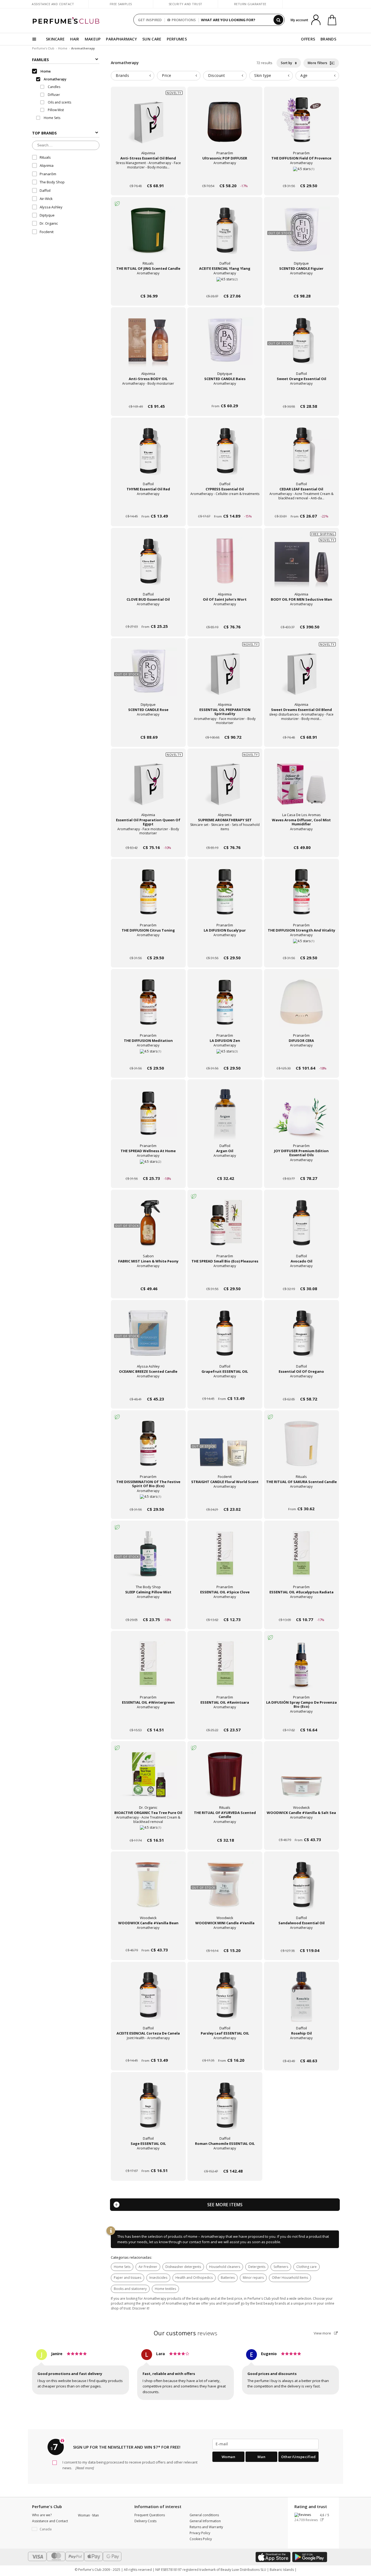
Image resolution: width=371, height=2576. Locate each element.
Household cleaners (225, 2267)
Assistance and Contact (53, 4)
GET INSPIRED (150, 20)
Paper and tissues (128, 2278)
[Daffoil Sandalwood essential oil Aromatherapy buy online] (301, 1940)
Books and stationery (130, 2289)
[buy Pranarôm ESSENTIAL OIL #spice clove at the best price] (225, 1559)
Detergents (257, 2267)
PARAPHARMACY (121, 39)
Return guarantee (250, 4)
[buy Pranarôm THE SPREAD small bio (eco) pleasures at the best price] (225, 1228)
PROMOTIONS (184, 20)
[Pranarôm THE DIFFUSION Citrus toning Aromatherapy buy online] (148, 947)
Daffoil (45, 190)
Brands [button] (122, 75)
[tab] (133, 76)
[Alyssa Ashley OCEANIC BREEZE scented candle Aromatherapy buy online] (148, 1389)
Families (40, 60)
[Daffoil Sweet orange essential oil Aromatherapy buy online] (301, 396)
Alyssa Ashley (51, 207)
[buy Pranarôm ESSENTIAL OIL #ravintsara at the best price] (225, 1669)
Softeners (281, 2267)
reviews (186, 2333)
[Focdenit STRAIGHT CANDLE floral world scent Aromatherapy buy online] (225, 1499)
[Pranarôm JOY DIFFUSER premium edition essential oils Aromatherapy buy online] (301, 1168)
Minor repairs (253, 2278)
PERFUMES (177, 39)
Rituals (45, 157)
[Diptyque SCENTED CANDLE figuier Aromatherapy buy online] (301, 286)
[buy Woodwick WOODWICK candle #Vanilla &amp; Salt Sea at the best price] (301, 1779)
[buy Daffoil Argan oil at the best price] (225, 1117)
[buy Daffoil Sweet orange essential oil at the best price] (301, 345)
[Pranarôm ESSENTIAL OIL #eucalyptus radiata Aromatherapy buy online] (301, 1609)
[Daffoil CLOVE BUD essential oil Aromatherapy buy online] (148, 617)
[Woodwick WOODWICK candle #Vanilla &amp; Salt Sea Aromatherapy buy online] (301, 1830)
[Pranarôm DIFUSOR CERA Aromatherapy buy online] (301, 1058)
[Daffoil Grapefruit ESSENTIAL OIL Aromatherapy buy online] (225, 1389)
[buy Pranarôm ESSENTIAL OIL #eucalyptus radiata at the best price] (301, 1559)
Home (63, 48)
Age (304, 75)
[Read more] (84, 2468)
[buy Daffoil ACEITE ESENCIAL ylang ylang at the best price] (225, 235)
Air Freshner (148, 2267)
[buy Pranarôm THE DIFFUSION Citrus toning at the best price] (148, 897)
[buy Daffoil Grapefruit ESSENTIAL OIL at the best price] (225, 1338)
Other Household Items (290, 2278)
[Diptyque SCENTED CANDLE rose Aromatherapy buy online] (148, 727)
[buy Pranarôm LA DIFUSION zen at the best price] (225, 1007)
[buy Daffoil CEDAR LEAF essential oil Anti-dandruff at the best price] (301, 456)
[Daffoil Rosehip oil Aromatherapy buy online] (301, 2050)
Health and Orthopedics (194, 2278)
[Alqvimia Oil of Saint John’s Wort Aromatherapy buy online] (225, 617)
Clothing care (306, 2267)
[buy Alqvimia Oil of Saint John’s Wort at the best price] (225, 566)
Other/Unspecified (298, 2457)
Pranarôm (48, 174)
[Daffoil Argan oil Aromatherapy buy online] (225, 1168)
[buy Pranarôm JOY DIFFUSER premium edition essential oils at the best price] (301, 1117)
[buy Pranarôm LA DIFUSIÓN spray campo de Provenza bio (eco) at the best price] (301, 1669)
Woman (229, 2457)
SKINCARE (55, 39)
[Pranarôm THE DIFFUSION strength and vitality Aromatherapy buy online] (301, 947)
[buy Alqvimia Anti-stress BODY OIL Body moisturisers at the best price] (148, 345)
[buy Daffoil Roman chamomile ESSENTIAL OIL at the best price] (225, 2110)
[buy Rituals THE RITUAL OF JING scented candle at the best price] (148, 235)
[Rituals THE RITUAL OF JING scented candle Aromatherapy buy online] (148, 286)
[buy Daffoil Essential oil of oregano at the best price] (301, 1338)
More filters (318, 63)
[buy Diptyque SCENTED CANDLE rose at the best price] (148, 676)
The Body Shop (52, 182)
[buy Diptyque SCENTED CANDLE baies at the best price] (225, 345)
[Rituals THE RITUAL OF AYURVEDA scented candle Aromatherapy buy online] (225, 1830)
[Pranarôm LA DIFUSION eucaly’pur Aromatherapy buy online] (225, 947)
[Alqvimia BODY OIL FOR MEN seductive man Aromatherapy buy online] (301, 617)
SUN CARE (152, 39)
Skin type (263, 75)
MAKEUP (93, 39)
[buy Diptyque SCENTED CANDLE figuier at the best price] (301, 235)
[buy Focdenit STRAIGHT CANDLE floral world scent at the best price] (225, 1448)
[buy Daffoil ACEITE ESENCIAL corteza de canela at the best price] (148, 2000)
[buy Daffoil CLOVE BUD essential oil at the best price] (148, 566)
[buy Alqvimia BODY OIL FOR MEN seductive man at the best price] (301, 566)
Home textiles (165, 2289)
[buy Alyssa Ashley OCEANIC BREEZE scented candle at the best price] (148, 1338)
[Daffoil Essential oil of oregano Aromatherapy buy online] (301, 1389)
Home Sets (122, 2267)
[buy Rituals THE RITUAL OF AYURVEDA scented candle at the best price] (225, 1779)
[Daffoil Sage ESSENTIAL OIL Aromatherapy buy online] (148, 2161)
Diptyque (47, 215)
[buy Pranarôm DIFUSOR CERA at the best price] (301, 1007)
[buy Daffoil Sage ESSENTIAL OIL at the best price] (148, 2110)
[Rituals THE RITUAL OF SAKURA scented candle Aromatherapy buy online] (301, 1499)
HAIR (75, 39)
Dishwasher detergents (183, 2267)
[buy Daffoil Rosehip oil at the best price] (301, 2000)
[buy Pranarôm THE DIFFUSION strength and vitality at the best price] (301, 897)
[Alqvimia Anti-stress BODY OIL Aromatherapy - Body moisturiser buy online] (148, 396)
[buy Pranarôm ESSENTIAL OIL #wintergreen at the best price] (148, 1669)
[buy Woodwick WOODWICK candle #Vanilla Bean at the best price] (148, 1889)
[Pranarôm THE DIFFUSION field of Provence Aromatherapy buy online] (301, 175)
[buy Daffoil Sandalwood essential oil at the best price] (301, 1889)
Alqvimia (47, 166)
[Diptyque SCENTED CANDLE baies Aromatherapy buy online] (225, 396)
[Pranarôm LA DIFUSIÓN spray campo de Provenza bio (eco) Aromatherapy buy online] (301, 1720)
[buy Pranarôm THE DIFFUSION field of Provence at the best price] (301, 125)
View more (323, 2333)
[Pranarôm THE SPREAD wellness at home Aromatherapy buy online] (148, 1168)
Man (262, 2457)
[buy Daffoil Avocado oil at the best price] (301, 1228)
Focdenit (47, 232)
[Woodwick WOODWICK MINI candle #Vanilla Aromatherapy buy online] (225, 1940)
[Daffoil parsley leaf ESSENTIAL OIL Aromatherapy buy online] (225, 2050)
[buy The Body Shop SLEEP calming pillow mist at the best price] (148, 1559)
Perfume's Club (43, 48)
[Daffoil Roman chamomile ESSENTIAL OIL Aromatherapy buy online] (225, 2161)
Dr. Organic (49, 224)
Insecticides (158, 2278)
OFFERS (308, 39)
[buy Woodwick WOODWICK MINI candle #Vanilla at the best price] (225, 1889)
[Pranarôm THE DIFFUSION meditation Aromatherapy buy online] (148, 1058)
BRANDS (328, 39)
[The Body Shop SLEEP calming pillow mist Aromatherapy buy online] (148, 1609)
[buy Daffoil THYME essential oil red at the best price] (148, 456)
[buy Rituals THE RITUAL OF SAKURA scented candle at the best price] (301, 1448)
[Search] (278, 20)
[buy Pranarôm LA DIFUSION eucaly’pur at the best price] (225, 897)
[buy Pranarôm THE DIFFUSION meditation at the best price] (148, 1007)
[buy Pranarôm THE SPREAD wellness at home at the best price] (148, 1117)
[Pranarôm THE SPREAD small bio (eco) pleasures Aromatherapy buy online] (225, 1278)
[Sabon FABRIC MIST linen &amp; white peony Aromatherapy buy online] (148, 1278)
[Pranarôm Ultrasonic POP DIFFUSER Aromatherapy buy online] (225, 175)
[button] (51, 2529)
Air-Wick (46, 199)
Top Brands (44, 133)
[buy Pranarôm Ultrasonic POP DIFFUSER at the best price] (225, 125)
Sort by (287, 63)
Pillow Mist (55, 110)
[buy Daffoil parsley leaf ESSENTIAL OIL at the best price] (225, 2000)
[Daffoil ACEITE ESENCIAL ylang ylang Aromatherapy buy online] (225, 286)
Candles (54, 87)
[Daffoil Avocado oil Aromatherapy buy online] (301, 1278)
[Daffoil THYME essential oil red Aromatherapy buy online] (148, 506)
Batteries (228, 2278)
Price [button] (167, 75)
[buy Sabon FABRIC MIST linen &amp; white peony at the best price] (148, 1228)
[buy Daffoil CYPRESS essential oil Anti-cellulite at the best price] (225, 456)
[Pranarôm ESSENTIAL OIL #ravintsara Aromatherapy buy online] (225, 1720)
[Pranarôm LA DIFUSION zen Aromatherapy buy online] (225, 1058)
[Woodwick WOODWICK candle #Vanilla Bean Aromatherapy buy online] (148, 1940)
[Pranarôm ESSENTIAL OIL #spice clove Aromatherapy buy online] (225, 1609)
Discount (216, 75)
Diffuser (54, 95)
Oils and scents (59, 102)
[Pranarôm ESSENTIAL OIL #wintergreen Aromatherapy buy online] (148, 1720)
